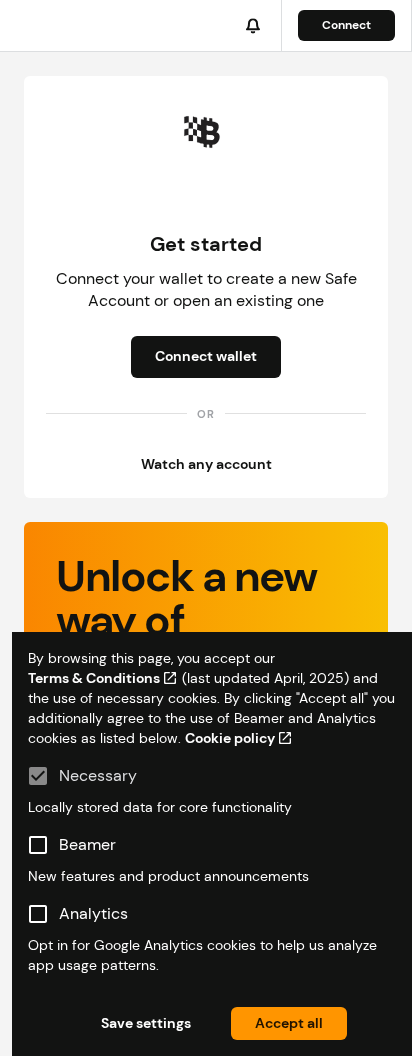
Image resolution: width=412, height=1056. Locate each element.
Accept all (289, 1023)
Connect (346, 25)
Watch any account (206, 464)
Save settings (146, 1023)
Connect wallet (206, 356)
